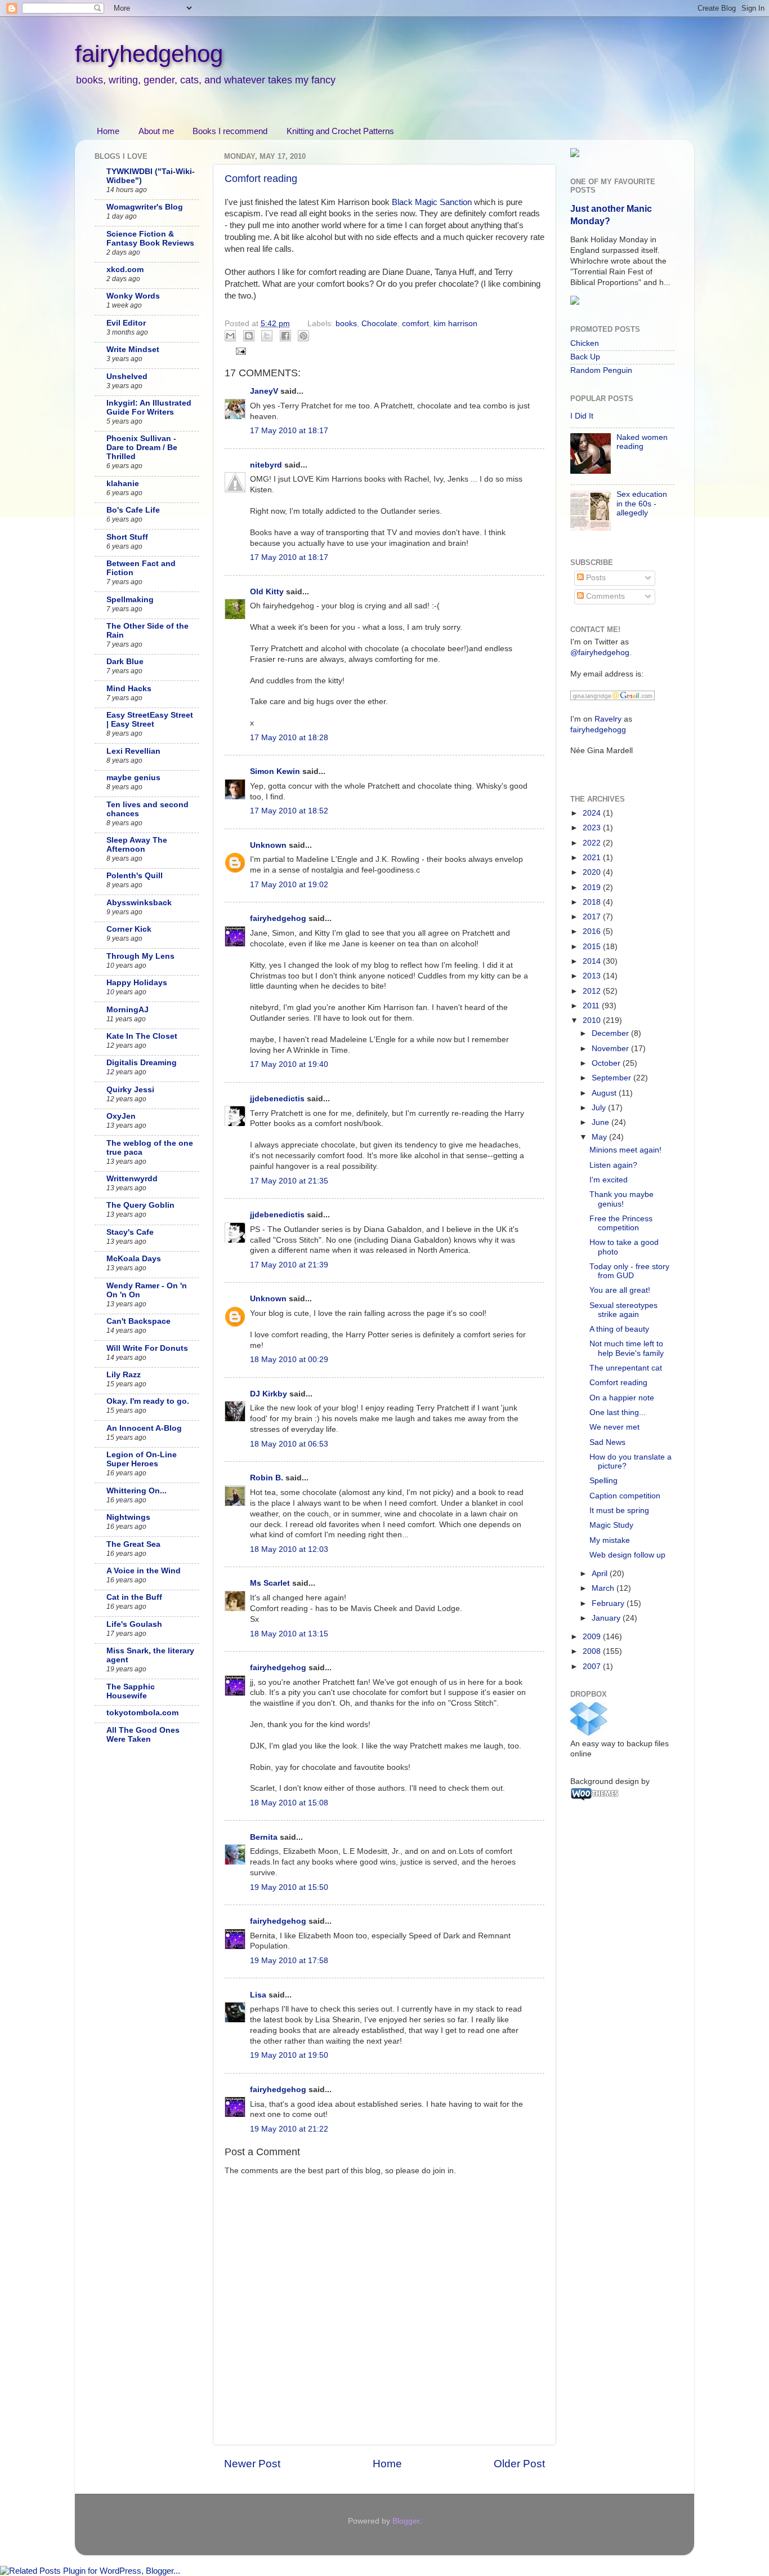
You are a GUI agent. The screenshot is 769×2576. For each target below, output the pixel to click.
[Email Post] (240, 351)
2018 (593, 902)
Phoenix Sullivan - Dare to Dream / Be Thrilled (142, 448)
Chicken (585, 343)
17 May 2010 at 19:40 (289, 1064)
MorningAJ (128, 1010)
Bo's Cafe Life (133, 510)
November (611, 1049)
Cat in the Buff (134, 1597)
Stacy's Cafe (130, 1232)
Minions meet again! (625, 1150)
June (602, 1122)
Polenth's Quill (135, 876)
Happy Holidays (137, 983)
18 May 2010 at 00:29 (289, 1360)
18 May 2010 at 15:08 (289, 1803)
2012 (593, 991)
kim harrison (455, 324)
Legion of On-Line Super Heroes (142, 1459)
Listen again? (613, 1165)
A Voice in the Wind (144, 1571)
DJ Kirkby (269, 1394)
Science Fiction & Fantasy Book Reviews (150, 239)
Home (108, 131)
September (612, 1078)
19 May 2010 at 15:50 (289, 1887)
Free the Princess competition (621, 1223)
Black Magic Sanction (432, 202)
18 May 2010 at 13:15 (289, 1634)
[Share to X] (267, 336)
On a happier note (622, 1398)
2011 (592, 1006)
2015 (593, 947)
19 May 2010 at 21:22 (289, 2129)
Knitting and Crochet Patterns (340, 131)
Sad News (607, 1442)
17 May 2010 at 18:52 (289, 811)
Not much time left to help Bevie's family (627, 1348)
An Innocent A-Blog (144, 1428)
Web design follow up (627, 1555)
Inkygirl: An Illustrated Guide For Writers (149, 408)
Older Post (519, 2464)
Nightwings (128, 1517)
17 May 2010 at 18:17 (289, 431)
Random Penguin (601, 370)
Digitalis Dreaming (142, 1063)
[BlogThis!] (249, 336)
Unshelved (127, 377)
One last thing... (618, 1412)
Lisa (258, 1995)
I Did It (582, 416)
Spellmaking (130, 600)
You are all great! (620, 1290)
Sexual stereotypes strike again (623, 1310)
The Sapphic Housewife (131, 1691)
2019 (593, 887)
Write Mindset (133, 350)
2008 (593, 1651)
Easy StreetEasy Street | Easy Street (150, 720)
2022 (593, 843)
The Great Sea (133, 1544)
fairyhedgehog (149, 54)
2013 (593, 976)
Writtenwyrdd (132, 1179)
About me (156, 131)
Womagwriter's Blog (145, 207)
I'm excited (609, 1180)
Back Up (585, 357)
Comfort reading (261, 179)
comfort (415, 324)
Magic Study (611, 1525)
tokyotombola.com (142, 1713)
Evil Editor (126, 323)
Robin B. (267, 1478)
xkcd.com (125, 270)
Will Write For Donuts (147, 1348)
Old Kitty (267, 592)
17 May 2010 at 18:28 (289, 738)
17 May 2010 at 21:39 (289, 1265)
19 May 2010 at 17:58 (289, 1961)
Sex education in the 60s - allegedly (642, 503)
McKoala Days (134, 1259)
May (600, 1137)
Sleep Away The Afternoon (137, 845)
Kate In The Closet (142, 1036)
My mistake (610, 1540)
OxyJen (121, 1116)
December (611, 1033)
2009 (593, 1637)
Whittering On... (137, 1491)
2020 (593, 872)
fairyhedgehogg (598, 730)
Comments (604, 596)
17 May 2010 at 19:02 (289, 885)
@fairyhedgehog (600, 653)
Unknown (268, 845)
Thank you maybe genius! (622, 1199)
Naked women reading (642, 442)
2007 (593, 1667)
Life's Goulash (134, 1624)
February (609, 1603)
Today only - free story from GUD (629, 1271)
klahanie (123, 484)
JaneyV (264, 391)
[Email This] (230, 336)
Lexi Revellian (133, 751)
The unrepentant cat (626, 1368)
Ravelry (608, 719)
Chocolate (379, 324)
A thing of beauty (619, 1329)
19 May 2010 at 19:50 (289, 2055)
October (607, 1063)
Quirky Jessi (130, 1090)
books (346, 324)
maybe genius (133, 778)
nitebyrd (266, 465)
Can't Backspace (138, 1321)
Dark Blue (125, 662)
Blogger (406, 2521)
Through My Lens (140, 956)
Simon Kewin (275, 771)
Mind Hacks (129, 689)
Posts (595, 578)
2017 (593, 917)
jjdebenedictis (277, 1099)
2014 (593, 961)
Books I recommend (230, 131)
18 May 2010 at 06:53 (289, 1444)
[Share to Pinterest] (303, 336)
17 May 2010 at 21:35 (289, 1181)
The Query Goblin (140, 1205)
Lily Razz (124, 1375)
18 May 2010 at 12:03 (289, 1549)
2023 (593, 828)
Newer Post (252, 2464)
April (601, 1574)
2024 (593, 813)
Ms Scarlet (270, 1583)
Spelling (603, 1481)
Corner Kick (129, 929)
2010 (593, 1020)
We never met (614, 1427)
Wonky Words (133, 296)
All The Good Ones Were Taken (143, 1735)
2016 (593, 931)
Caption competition (625, 1496)
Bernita (264, 1837)
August (605, 1093)
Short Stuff (127, 537)
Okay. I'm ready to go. (148, 1401)
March (604, 1588)
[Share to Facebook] (285, 336)
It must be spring (619, 1511)
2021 (593, 858)
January (607, 1618)
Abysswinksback (139, 903)
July (600, 1108)
